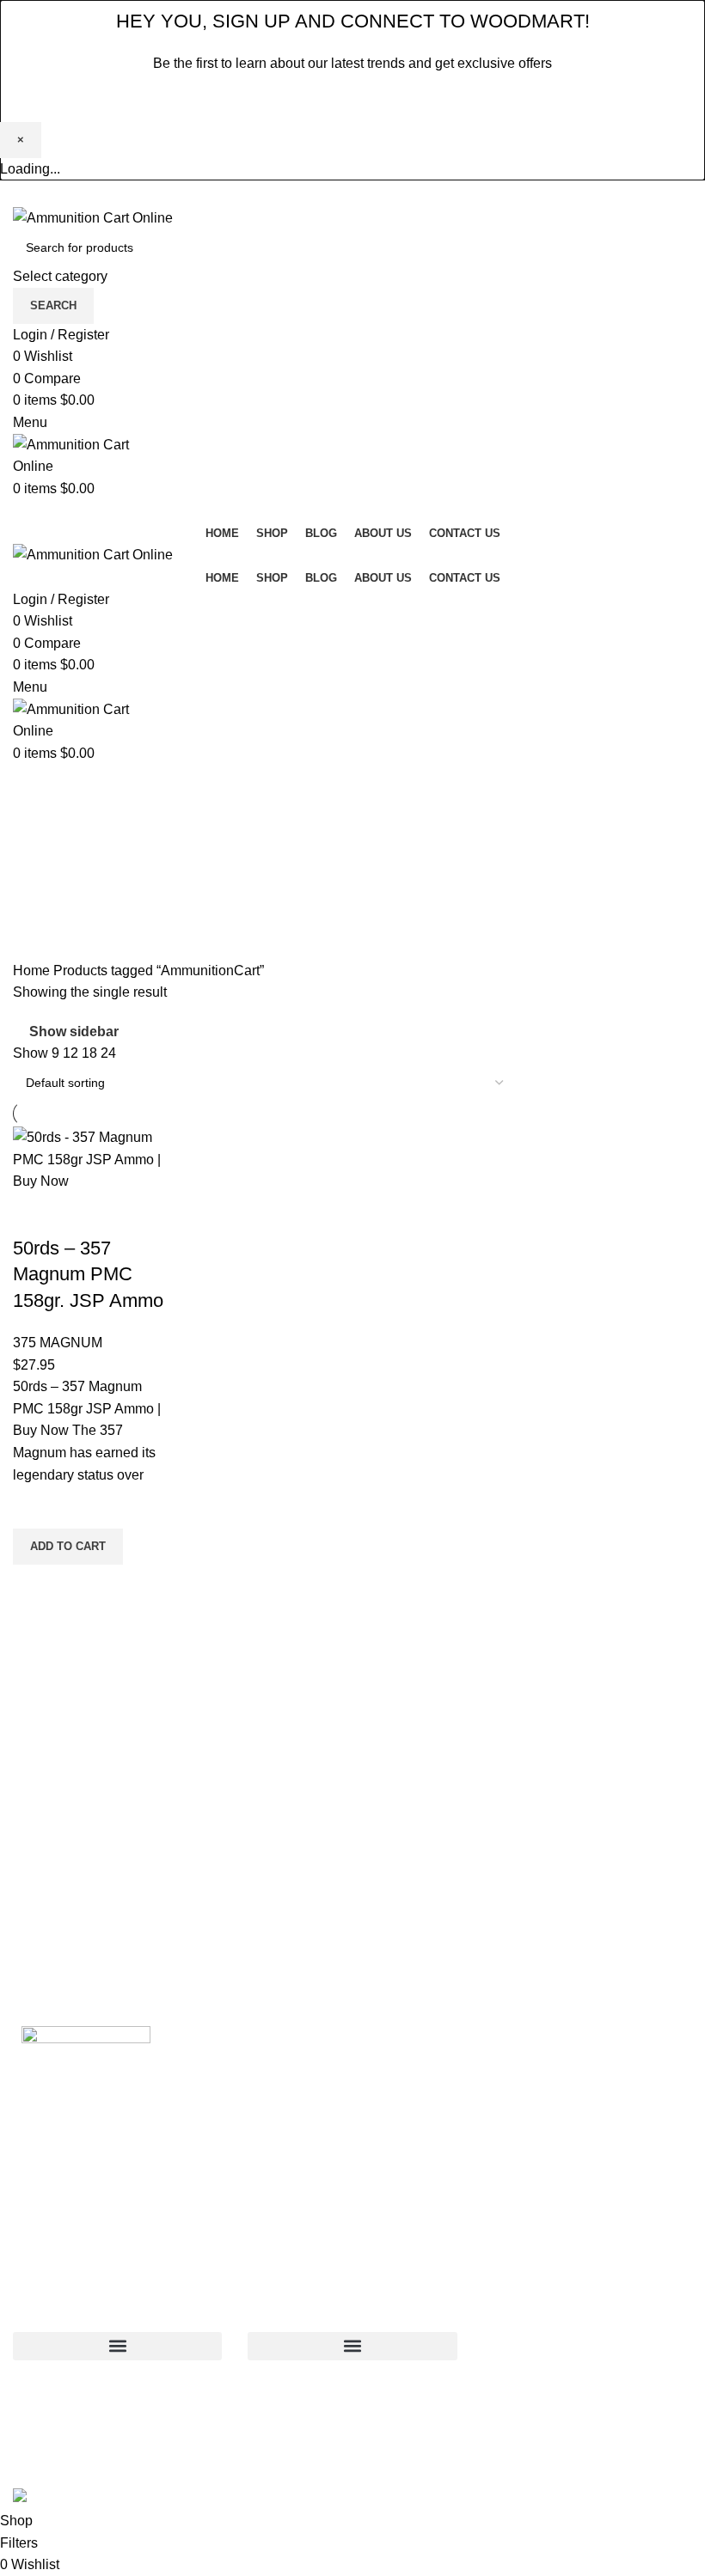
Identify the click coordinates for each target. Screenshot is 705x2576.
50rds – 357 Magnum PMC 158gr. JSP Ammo (88, 1275)
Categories (49, 870)
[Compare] (34, 1214)
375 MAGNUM (58, 1343)
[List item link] (588, 2379)
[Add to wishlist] (34, 1507)
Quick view (34, 1586)
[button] (68, 1547)
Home (33, 971)
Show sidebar (74, 1032)
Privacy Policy (463, 102)
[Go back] (34, 785)
